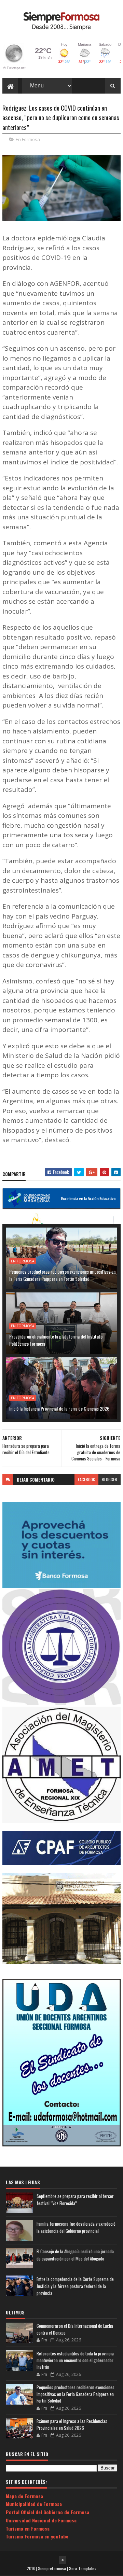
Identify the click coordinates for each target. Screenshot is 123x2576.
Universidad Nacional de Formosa (41, 2520)
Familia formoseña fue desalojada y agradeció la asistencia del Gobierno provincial (76, 2227)
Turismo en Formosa (28, 2528)
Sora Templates (83, 2568)
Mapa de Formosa (24, 2496)
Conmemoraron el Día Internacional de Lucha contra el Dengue (75, 2329)
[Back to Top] (63, 2560)
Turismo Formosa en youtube (37, 2536)
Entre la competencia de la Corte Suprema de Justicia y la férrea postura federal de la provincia (75, 2286)
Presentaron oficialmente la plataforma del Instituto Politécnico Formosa (56, 1340)
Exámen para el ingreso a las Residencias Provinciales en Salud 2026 (72, 2424)
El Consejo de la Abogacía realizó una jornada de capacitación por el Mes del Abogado (75, 2255)
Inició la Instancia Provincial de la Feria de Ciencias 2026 (59, 1408)
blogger (110, 1479)
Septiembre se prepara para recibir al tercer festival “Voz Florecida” (75, 2200)
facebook (86, 1479)
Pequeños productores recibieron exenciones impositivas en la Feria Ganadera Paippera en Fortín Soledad (62, 1275)
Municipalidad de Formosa (34, 2504)
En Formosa (28, 139)
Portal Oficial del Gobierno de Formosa (47, 2512)
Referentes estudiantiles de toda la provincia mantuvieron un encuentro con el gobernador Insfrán (75, 2360)
